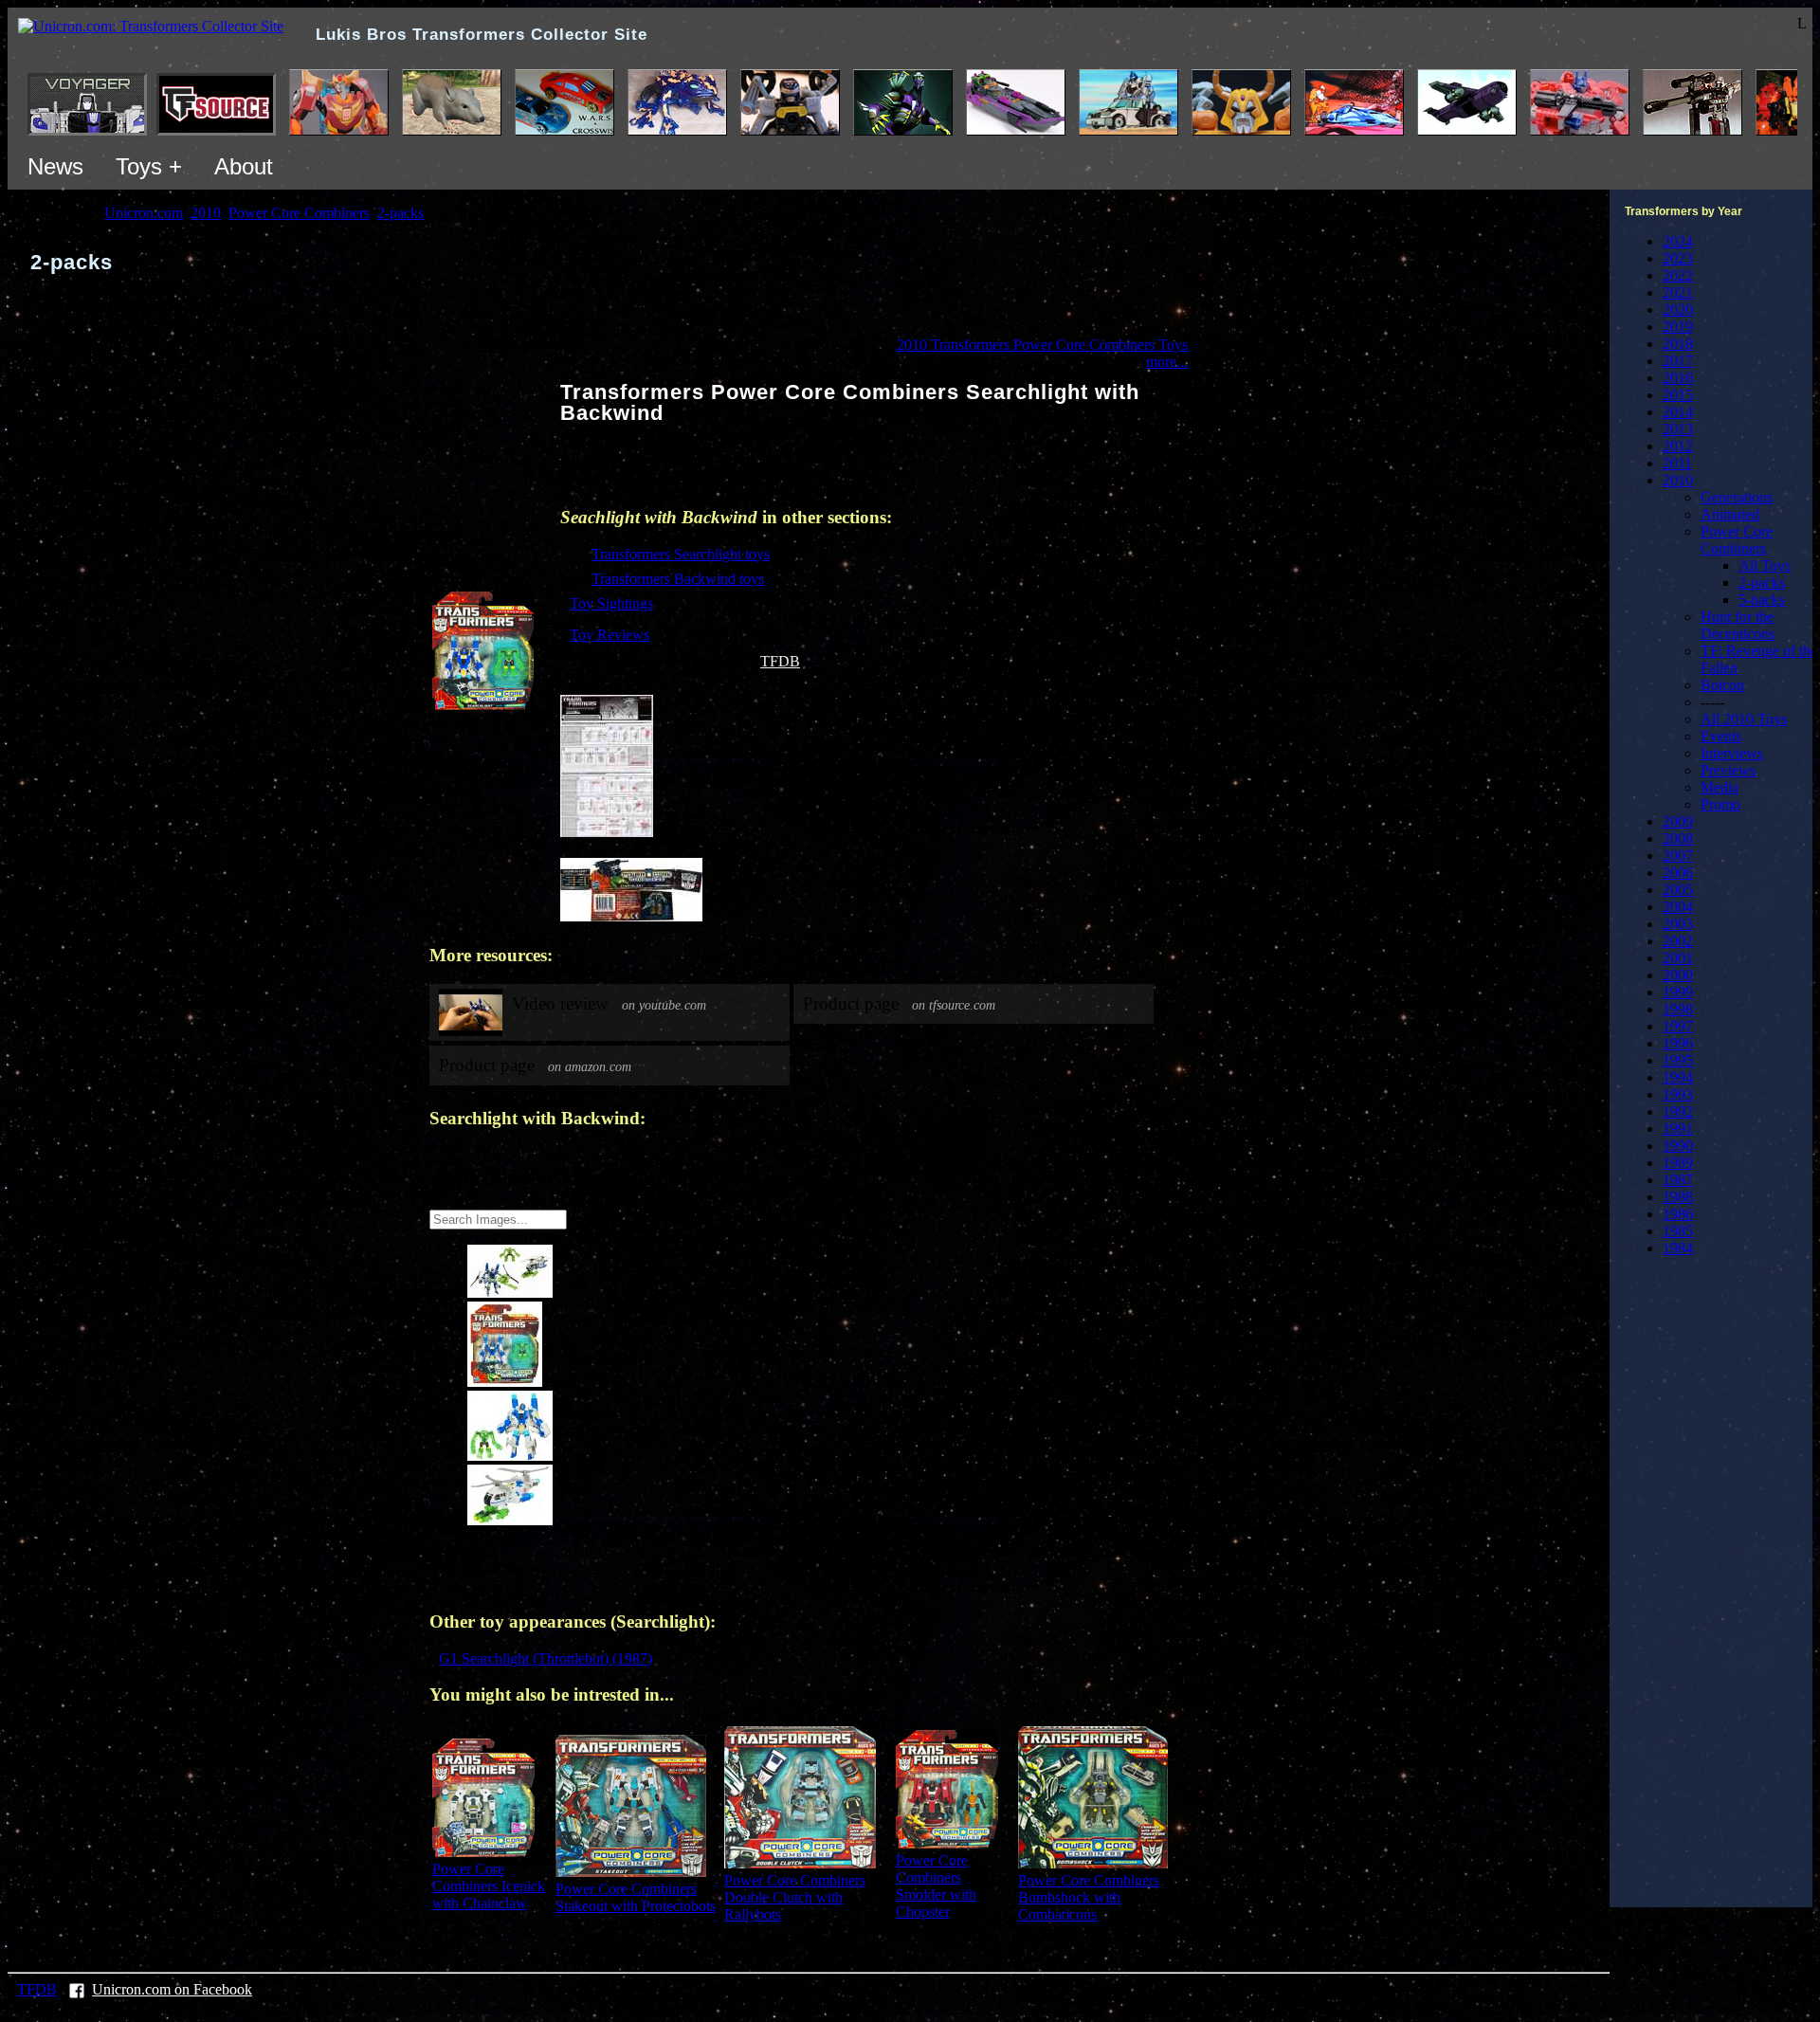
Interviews (1732, 753)
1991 (1678, 1129)
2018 (1678, 344)
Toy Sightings (611, 603)
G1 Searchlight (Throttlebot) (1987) (546, 1658)
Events (1721, 736)
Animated (1730, 514)
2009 (1678, 821)
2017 (1678, 361)
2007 (1678, 856)
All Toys (1765, 565)
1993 (1678, 1094)
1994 (1678, 1077)
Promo (1720, 804)
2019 (1678, 327)
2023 (1678, 258)
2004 (1678, 907)
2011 (1677, 463)
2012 (1678, 446)
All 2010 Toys (1744, 719)
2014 (1678, 412)
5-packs (1762, 600)
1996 (1678, 1043)
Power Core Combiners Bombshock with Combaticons (1089, 1897)
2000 (1678, 975)
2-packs (1762, 583)
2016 (1678, 378)
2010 (1678, 480)
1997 (1678, 1026)
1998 (1678, 1009)
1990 (1678, 1146)
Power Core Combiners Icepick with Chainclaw (489, 1886)
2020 (1678, 310)
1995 (1678, 1060)
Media (1720, 787)
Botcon (1722, 685)
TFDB (780, 661)
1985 (1678, 1231)
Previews (1728, 770)
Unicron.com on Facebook (172, 1989)
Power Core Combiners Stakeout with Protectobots (636, 1897)
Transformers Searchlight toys (681, 554)
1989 (1678, 1163)
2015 (1678, 395)
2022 (1678, 275)
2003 (1678, 924)
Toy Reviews (610, 635)
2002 (1678, 941)
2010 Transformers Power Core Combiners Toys (1042, 345)
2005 (1678, 890)
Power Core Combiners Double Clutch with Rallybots (795, 1897)
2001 (1678, 958)
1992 (1678, 1111)
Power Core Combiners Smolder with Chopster (936, 1886)
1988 (1678, 1197)
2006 (1678, 873)
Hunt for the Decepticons (1738, 625)
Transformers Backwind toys (678, 579)
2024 (1678, 241)
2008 (1678, 838)
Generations (1737, 497)
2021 (1678, 292)
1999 (1678, 992)
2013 (1678, 429)
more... (1167, 362)
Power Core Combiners (1737, 540)
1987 (1678, 1180)
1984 (1678, 1248)
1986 (1678, 1214)
